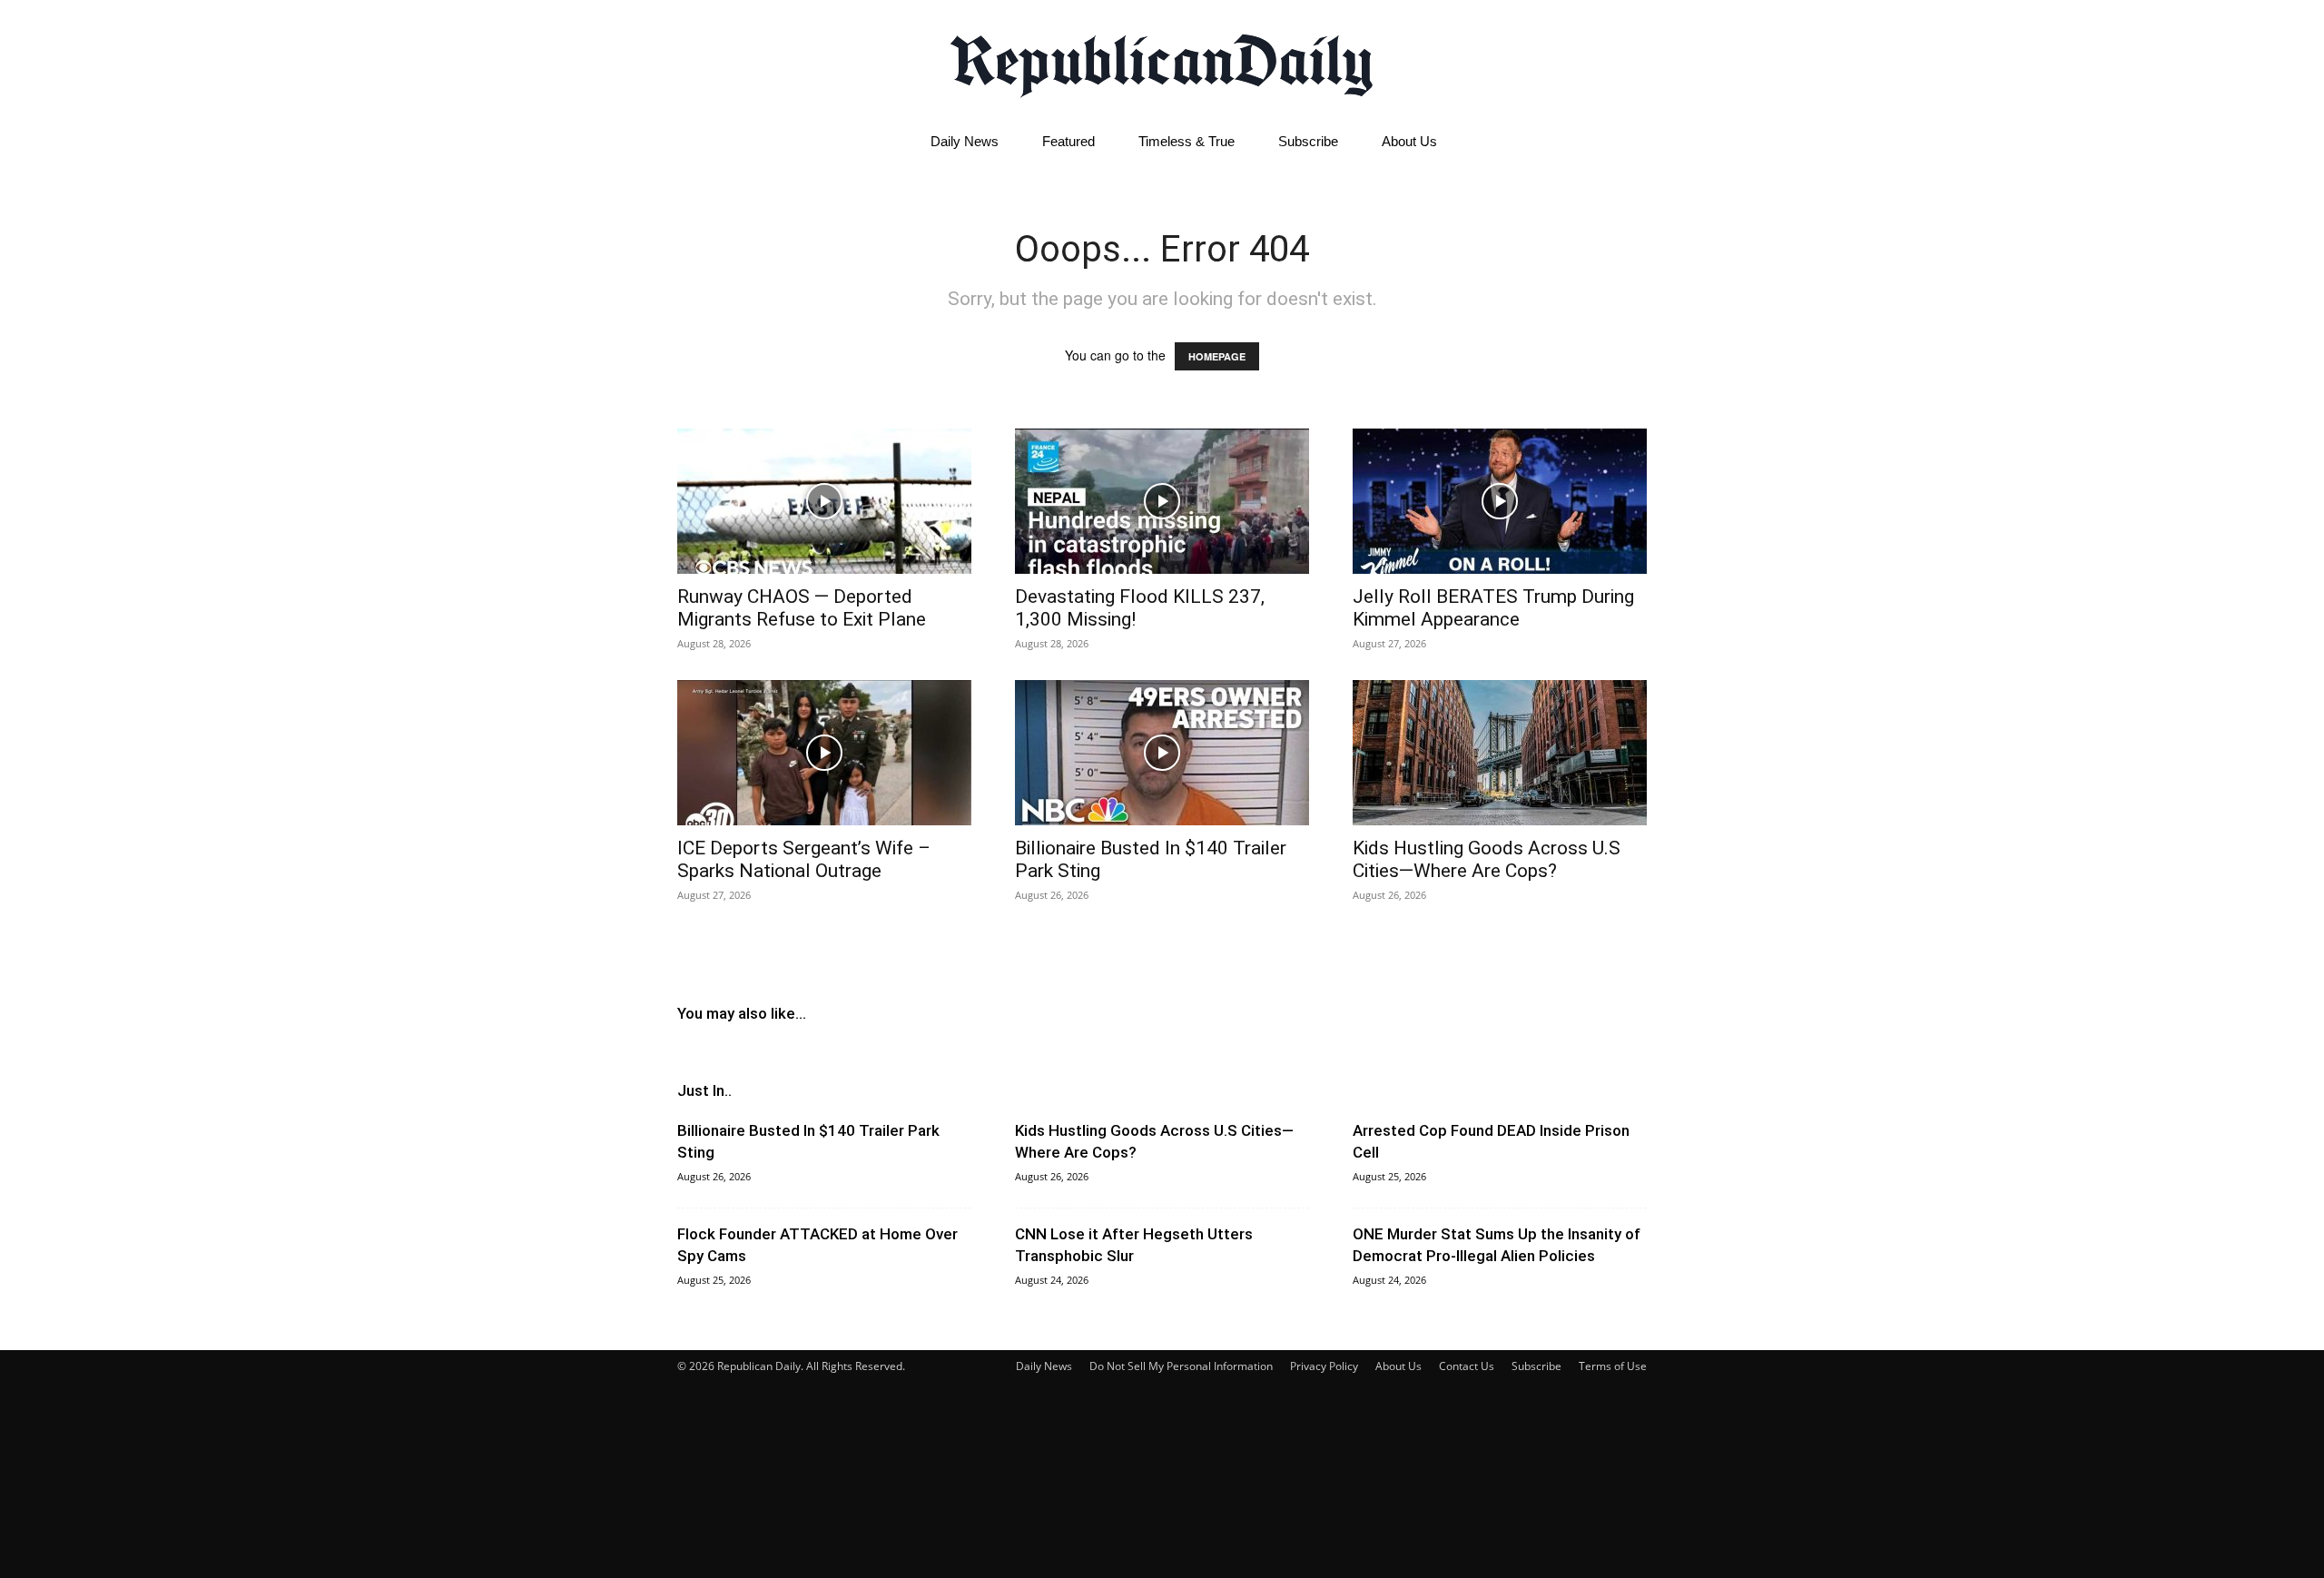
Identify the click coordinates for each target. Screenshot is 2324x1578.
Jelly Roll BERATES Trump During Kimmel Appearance (1493, 608)
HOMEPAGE (1217, 356)
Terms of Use (1613, 1366)
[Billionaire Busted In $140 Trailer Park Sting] (1162, 753)
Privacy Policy (1324, 1366)
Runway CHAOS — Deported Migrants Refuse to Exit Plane (802, 608)
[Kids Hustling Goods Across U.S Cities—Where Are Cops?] (1500, 753)
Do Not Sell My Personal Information (1181, 1366)
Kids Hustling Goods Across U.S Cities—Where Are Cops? (1487, 859)
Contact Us (1467, 1366)
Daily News (965, 141)
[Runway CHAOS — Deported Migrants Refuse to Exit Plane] (824, 501)
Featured (1068, 141)
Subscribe (1308, 141)
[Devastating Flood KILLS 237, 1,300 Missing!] (1162, 501)
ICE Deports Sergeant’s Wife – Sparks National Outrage (804, 859)
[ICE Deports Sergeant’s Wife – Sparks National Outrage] (824, 753)
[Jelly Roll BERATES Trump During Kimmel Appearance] (1500, 501)
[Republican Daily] (1162, 61)
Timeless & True (1187, 141)
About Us (1409, 141)
